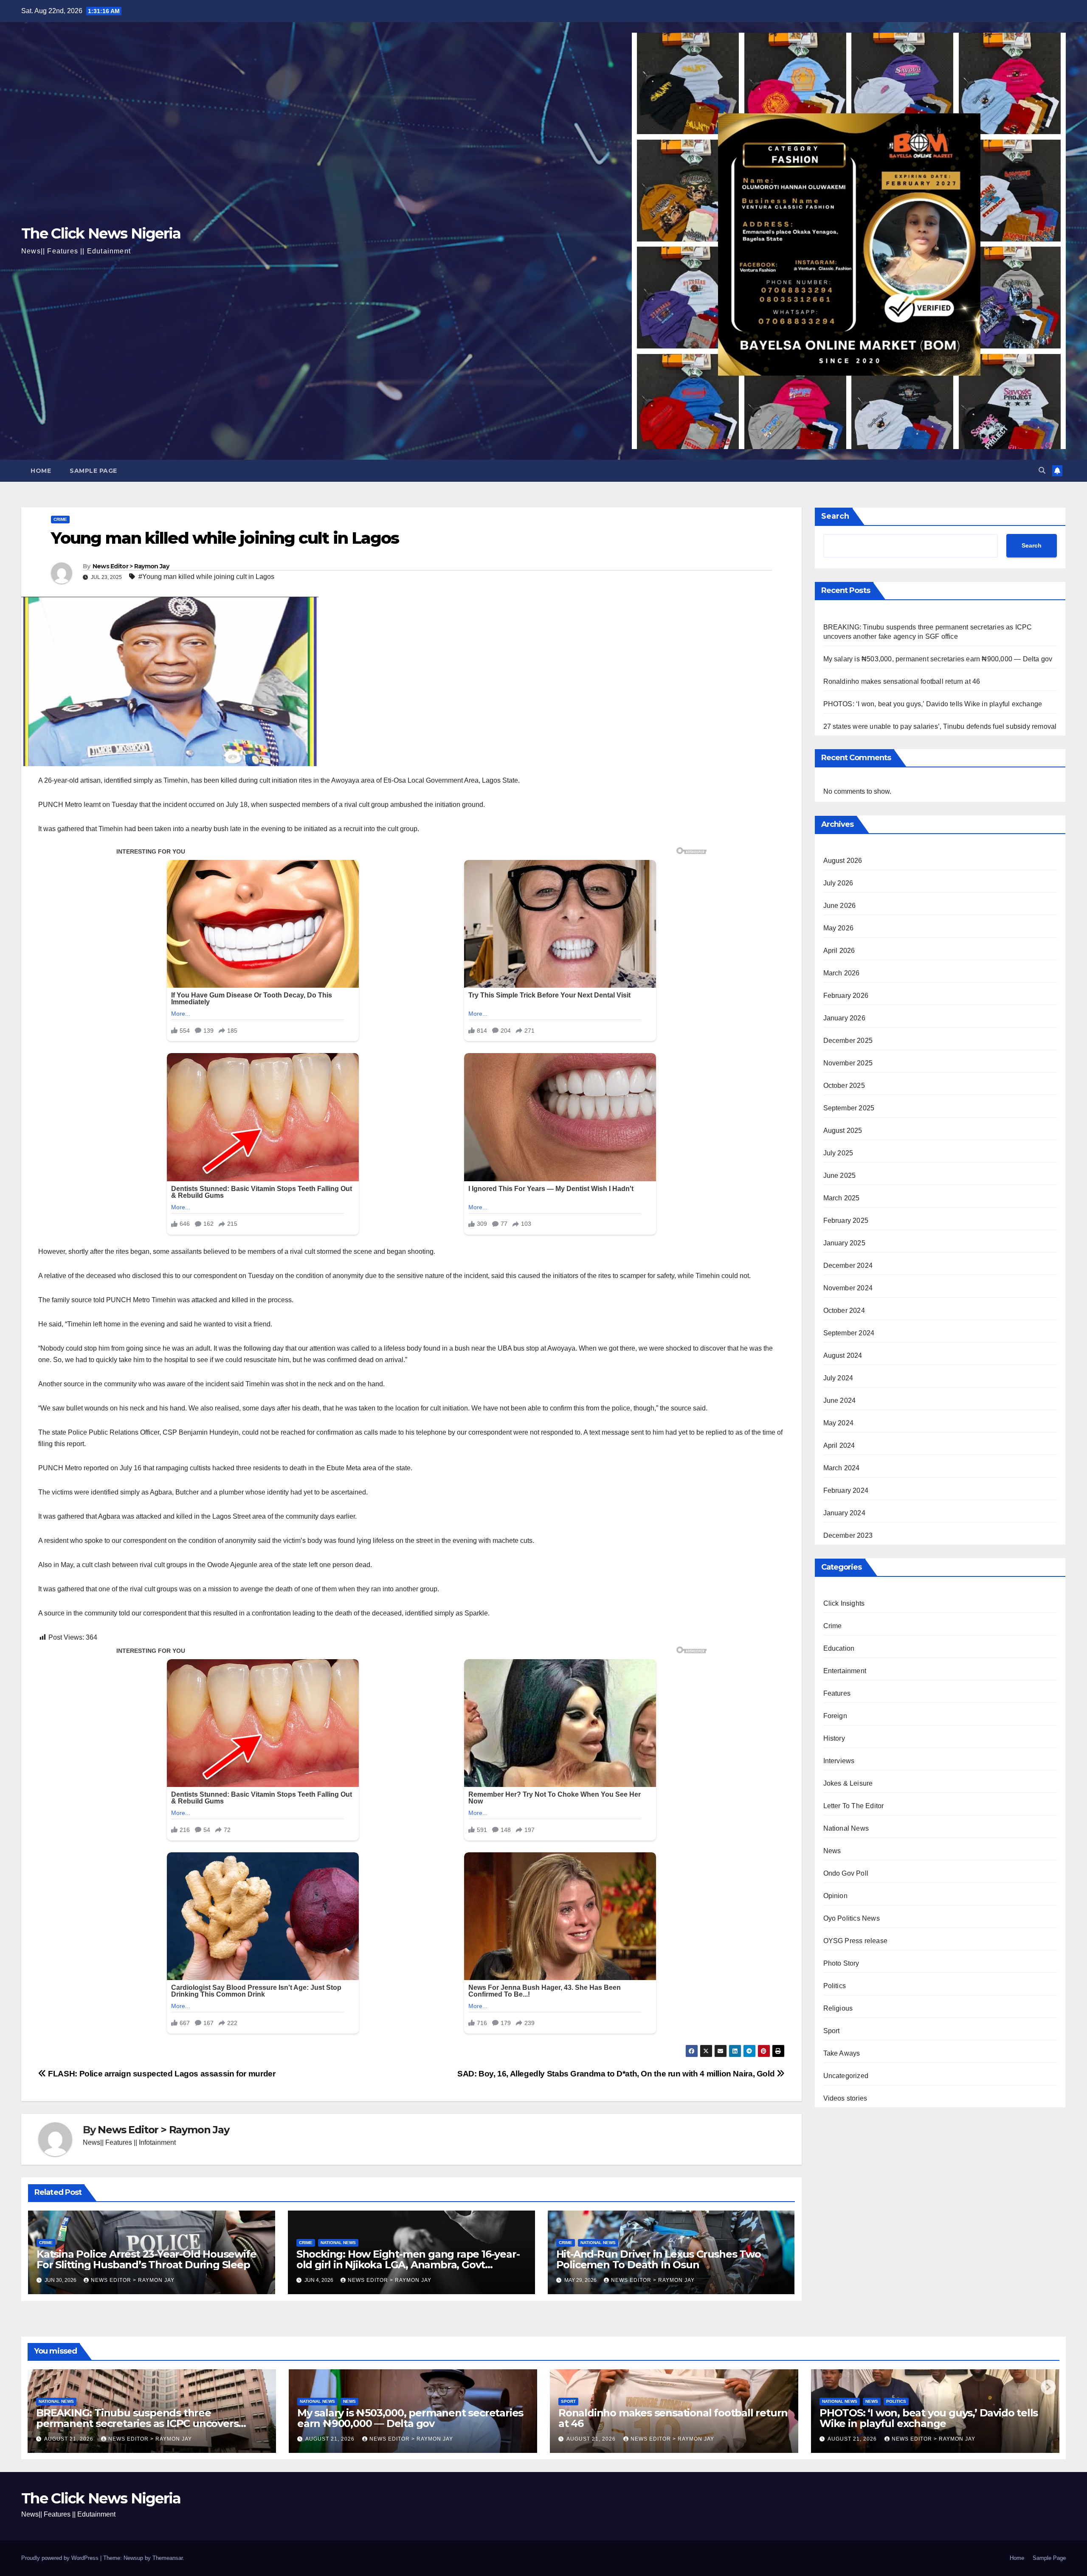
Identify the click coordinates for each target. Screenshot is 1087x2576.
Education (839, 1649)
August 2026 (843, 861)
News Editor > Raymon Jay (131, 566)
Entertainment (845, 1671)
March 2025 (842, 1198)
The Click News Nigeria (101, 233)
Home (41, 471)
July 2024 (838, 1378)
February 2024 (846, 1491)
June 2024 (840, 1401)
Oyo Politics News (852, 1919)
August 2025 (843, 1131)
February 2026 (846, 996)
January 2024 (844, 1513)
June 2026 (840, 906)
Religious (838, 2009)
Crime (60, 519)
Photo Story (841, 1964)
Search (835, 516)
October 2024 (844, 1311)
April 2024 (839, 1446)
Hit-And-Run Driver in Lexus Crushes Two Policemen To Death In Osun (659, 2259)
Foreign (835, 1716)
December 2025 (848, 1041)
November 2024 (848, 1288)
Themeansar (168, 2558)
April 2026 (839, 951)
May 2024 (839, 1423)
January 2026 (844, 1018)
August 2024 (843, 1356)
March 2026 (842, 973)
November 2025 (848, 1063)
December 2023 (848, 1536)
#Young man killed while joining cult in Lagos (206, 577)
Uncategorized (846, 2076)
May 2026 (839, 928)
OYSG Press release (856, 1941)
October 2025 (844, 1086)
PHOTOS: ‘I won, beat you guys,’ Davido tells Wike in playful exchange (933, 704)
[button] (1042, 471)
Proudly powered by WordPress (61, 2558)
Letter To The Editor (854, 1806)
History (834, 1739)
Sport (832, 2031)
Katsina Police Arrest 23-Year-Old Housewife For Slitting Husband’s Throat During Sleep (146, 2259)
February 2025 (846, 1221)
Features (837, 1694)
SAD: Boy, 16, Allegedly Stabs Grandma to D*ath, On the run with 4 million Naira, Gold (617, 2074)
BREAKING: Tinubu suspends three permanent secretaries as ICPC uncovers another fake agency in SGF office (137, 2423)
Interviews (839, 1761)
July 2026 (838, 883)
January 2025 (844, 1243)
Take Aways (842, 2054)
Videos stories (845, 2099)
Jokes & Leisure (848, 1784)
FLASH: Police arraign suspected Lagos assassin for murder (161, 2074)
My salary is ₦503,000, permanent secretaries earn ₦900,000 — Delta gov (938, 659)
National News (338, 2243)
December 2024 (848, 1266)
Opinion (835, 1896)
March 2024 (842, 1468)
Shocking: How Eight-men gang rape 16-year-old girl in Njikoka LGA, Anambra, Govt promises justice (408, 2265)
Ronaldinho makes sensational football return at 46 (902, 681)
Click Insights (844, 1604)
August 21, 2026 (70, 2439)
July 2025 (838, 1153)
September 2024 (849, 1333)
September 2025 (849, 1108)
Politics (835, 1986)
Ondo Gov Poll (846, 1874)
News (832, 1851)
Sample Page (93, 471)
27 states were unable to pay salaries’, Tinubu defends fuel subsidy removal (940, 726)
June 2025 (840, 1176)
